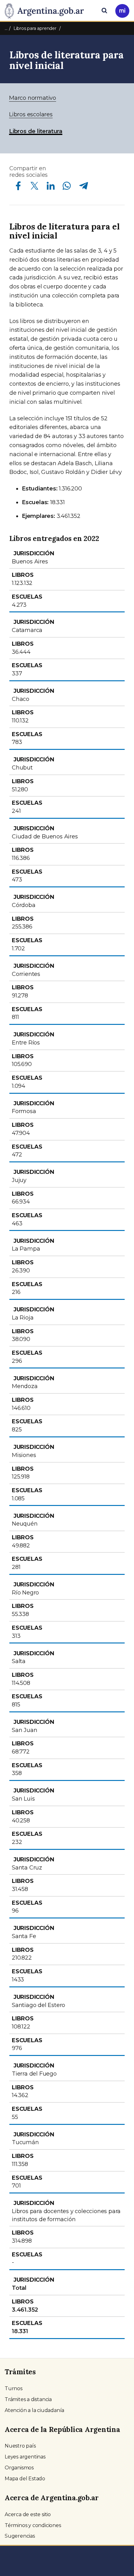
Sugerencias (20, 2536)
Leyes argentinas (25, 2457)
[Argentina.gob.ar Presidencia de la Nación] (47, 10)
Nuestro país (20, 2446)
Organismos (19, 2468)
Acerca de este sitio (28, 2514)
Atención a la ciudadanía (34, 2410)
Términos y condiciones (33, 2525)
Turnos (14, 2388)
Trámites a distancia (28, 2399)
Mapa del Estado (25, 2479)
